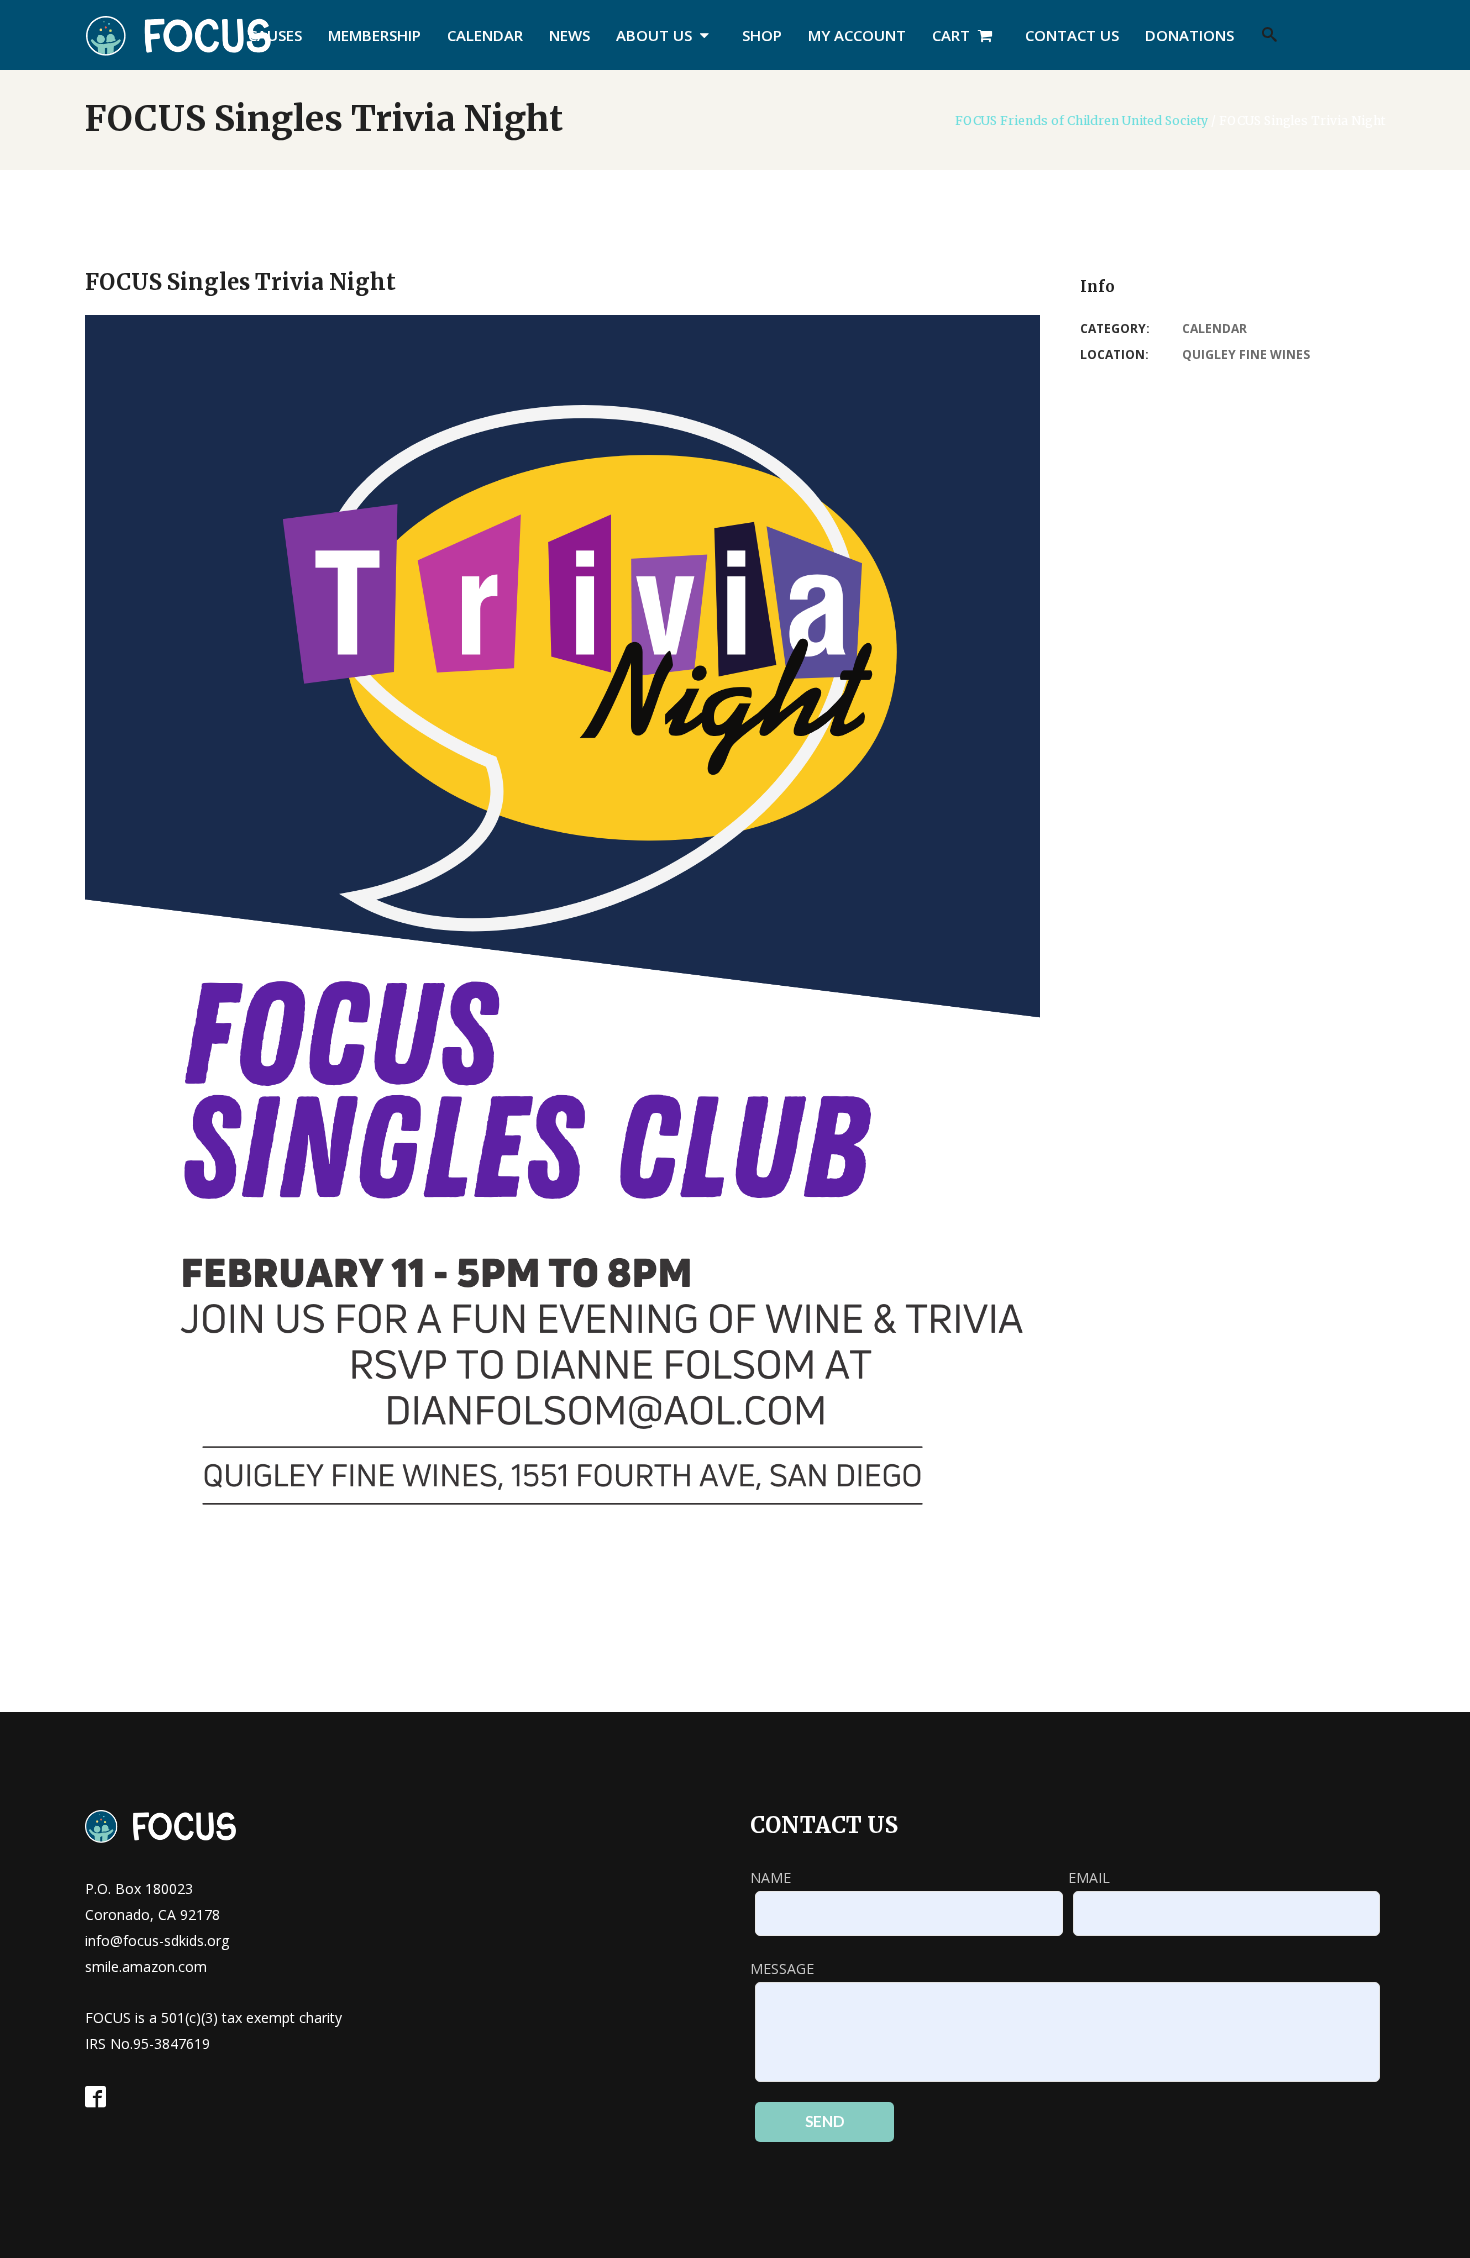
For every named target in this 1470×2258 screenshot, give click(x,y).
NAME (770, 1877)
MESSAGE (782, 1968)
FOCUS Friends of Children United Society (1081, 121)
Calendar (1214, 328)
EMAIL (1089, 1877)
